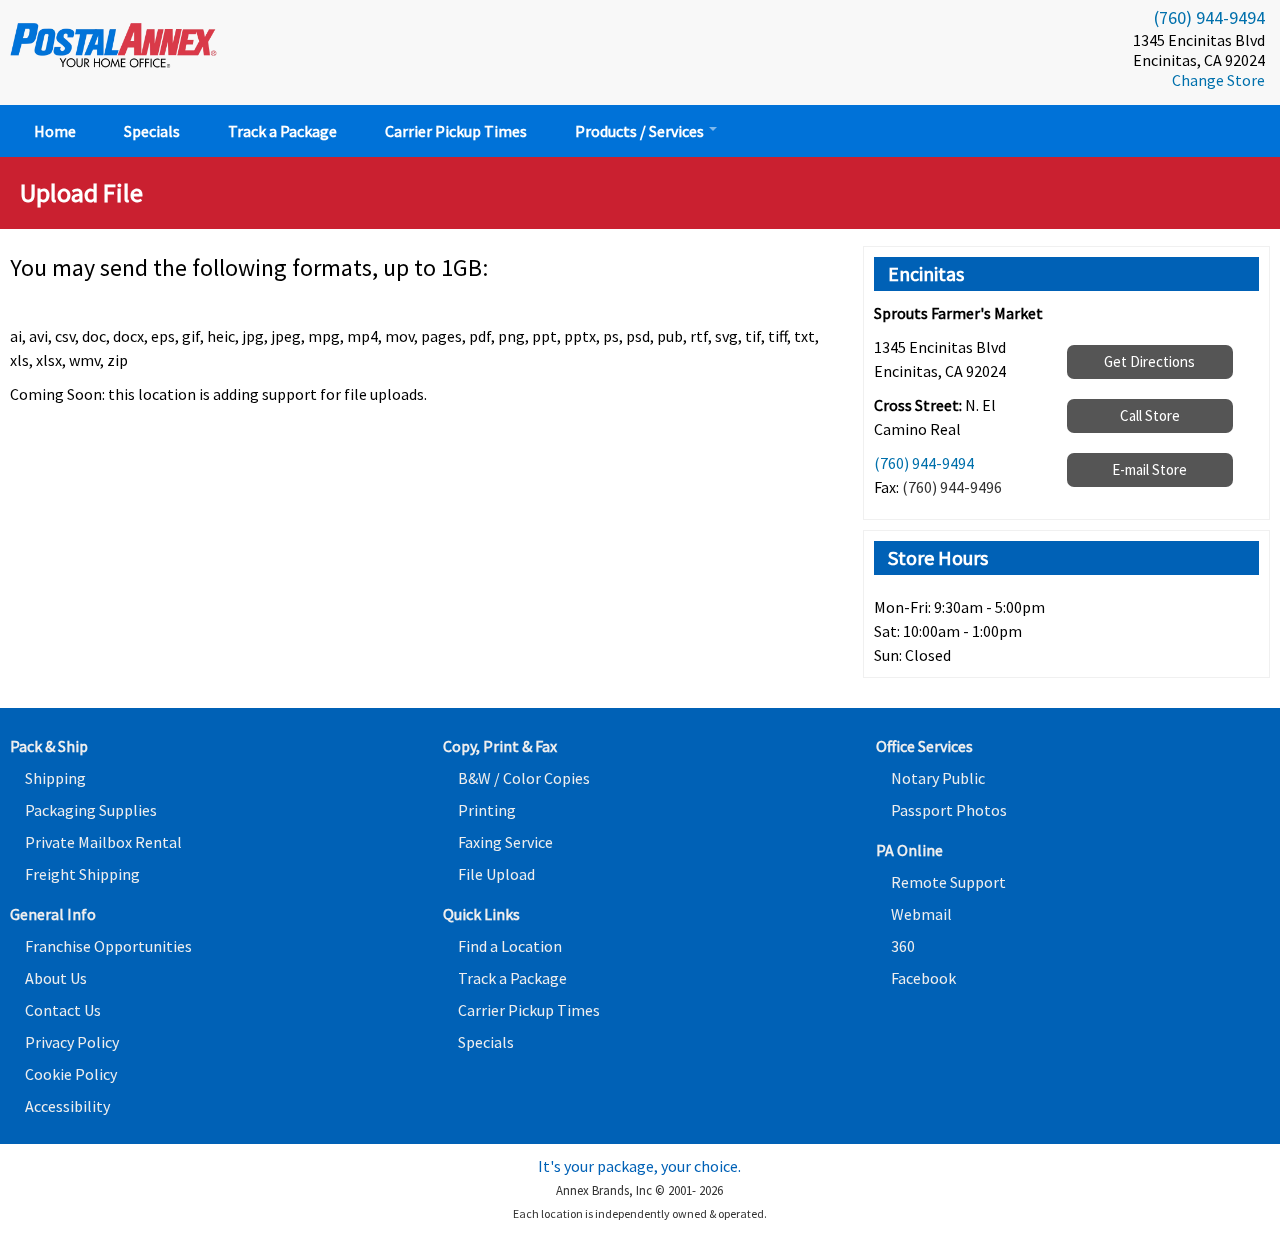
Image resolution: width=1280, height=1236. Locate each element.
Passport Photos (949, 810)
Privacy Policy (72, 1042)
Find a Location (510, 946)
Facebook (923, 978)
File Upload (496, 874)
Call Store (1150, 415)
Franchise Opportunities (108, 946)
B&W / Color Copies (524, 778)
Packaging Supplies (91, 810)
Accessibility (67, 1106)
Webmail (921, 914)
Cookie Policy (71, 1074)
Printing (487, 810)
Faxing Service (505, 842)
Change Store (1218, 80)
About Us (56, 978)
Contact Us (63, 1010)
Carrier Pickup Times (456, 131)
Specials (152, 131)
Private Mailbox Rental (103, 842)
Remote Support (948, 882)
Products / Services (641, 131)
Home (55, 131)
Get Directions (1149, 361)
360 (903, 946)
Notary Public (938, 778)
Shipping (55, 778)
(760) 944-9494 (1209, 17)
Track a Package (282, 131)
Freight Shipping (82, 874)
